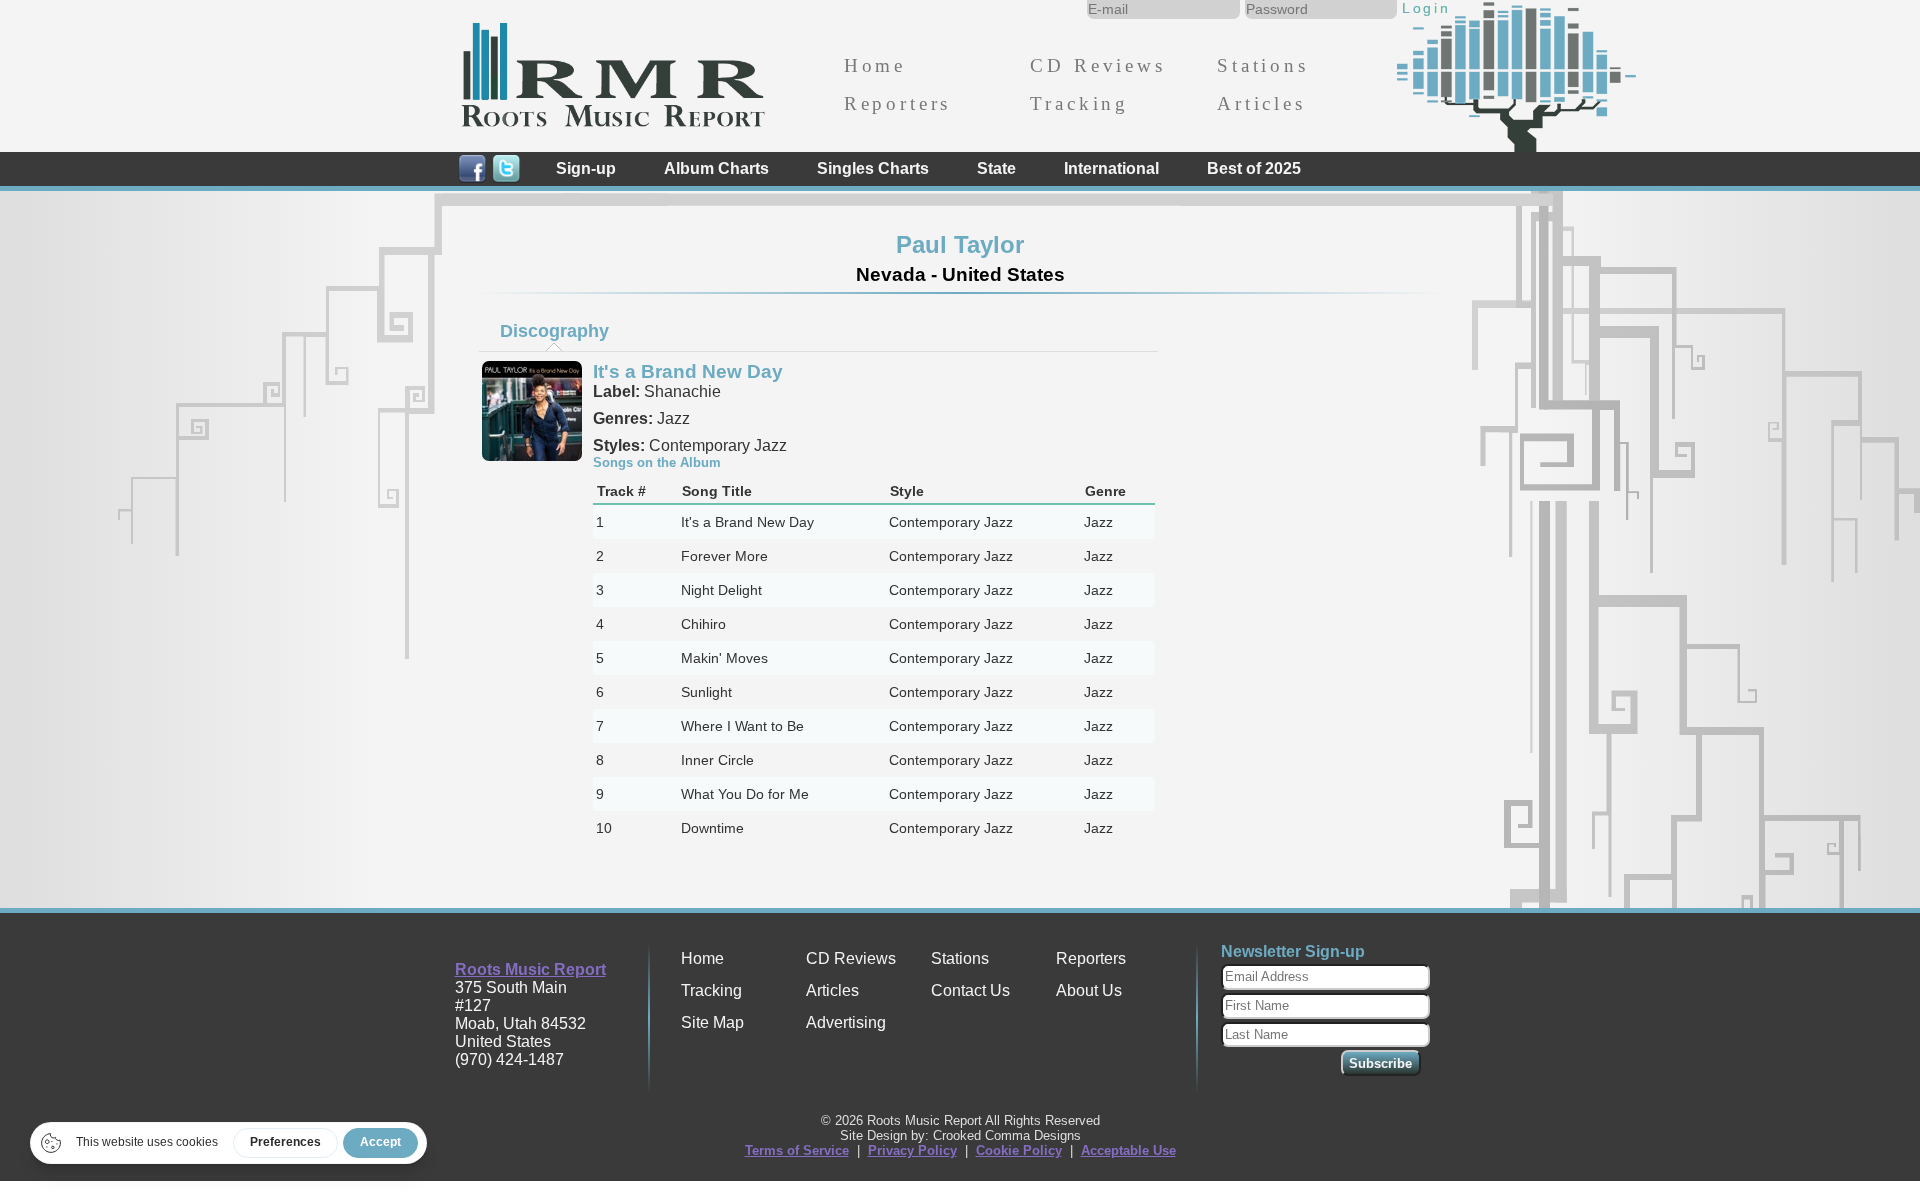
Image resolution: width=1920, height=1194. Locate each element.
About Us (1089, 990)
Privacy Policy (912, 1150)
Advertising (846, 1022)
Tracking (1079, 103)
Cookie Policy (1019, 1150)
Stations (1263, 65)
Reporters (897, 103)
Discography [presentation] (554, 331)
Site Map (712, 1022)
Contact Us (970, 990)
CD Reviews (1097, 65)
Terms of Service (797, 1150)
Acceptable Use (1128, 1150)
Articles (1261, 103)
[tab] (554, 331)
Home (875, 65)
